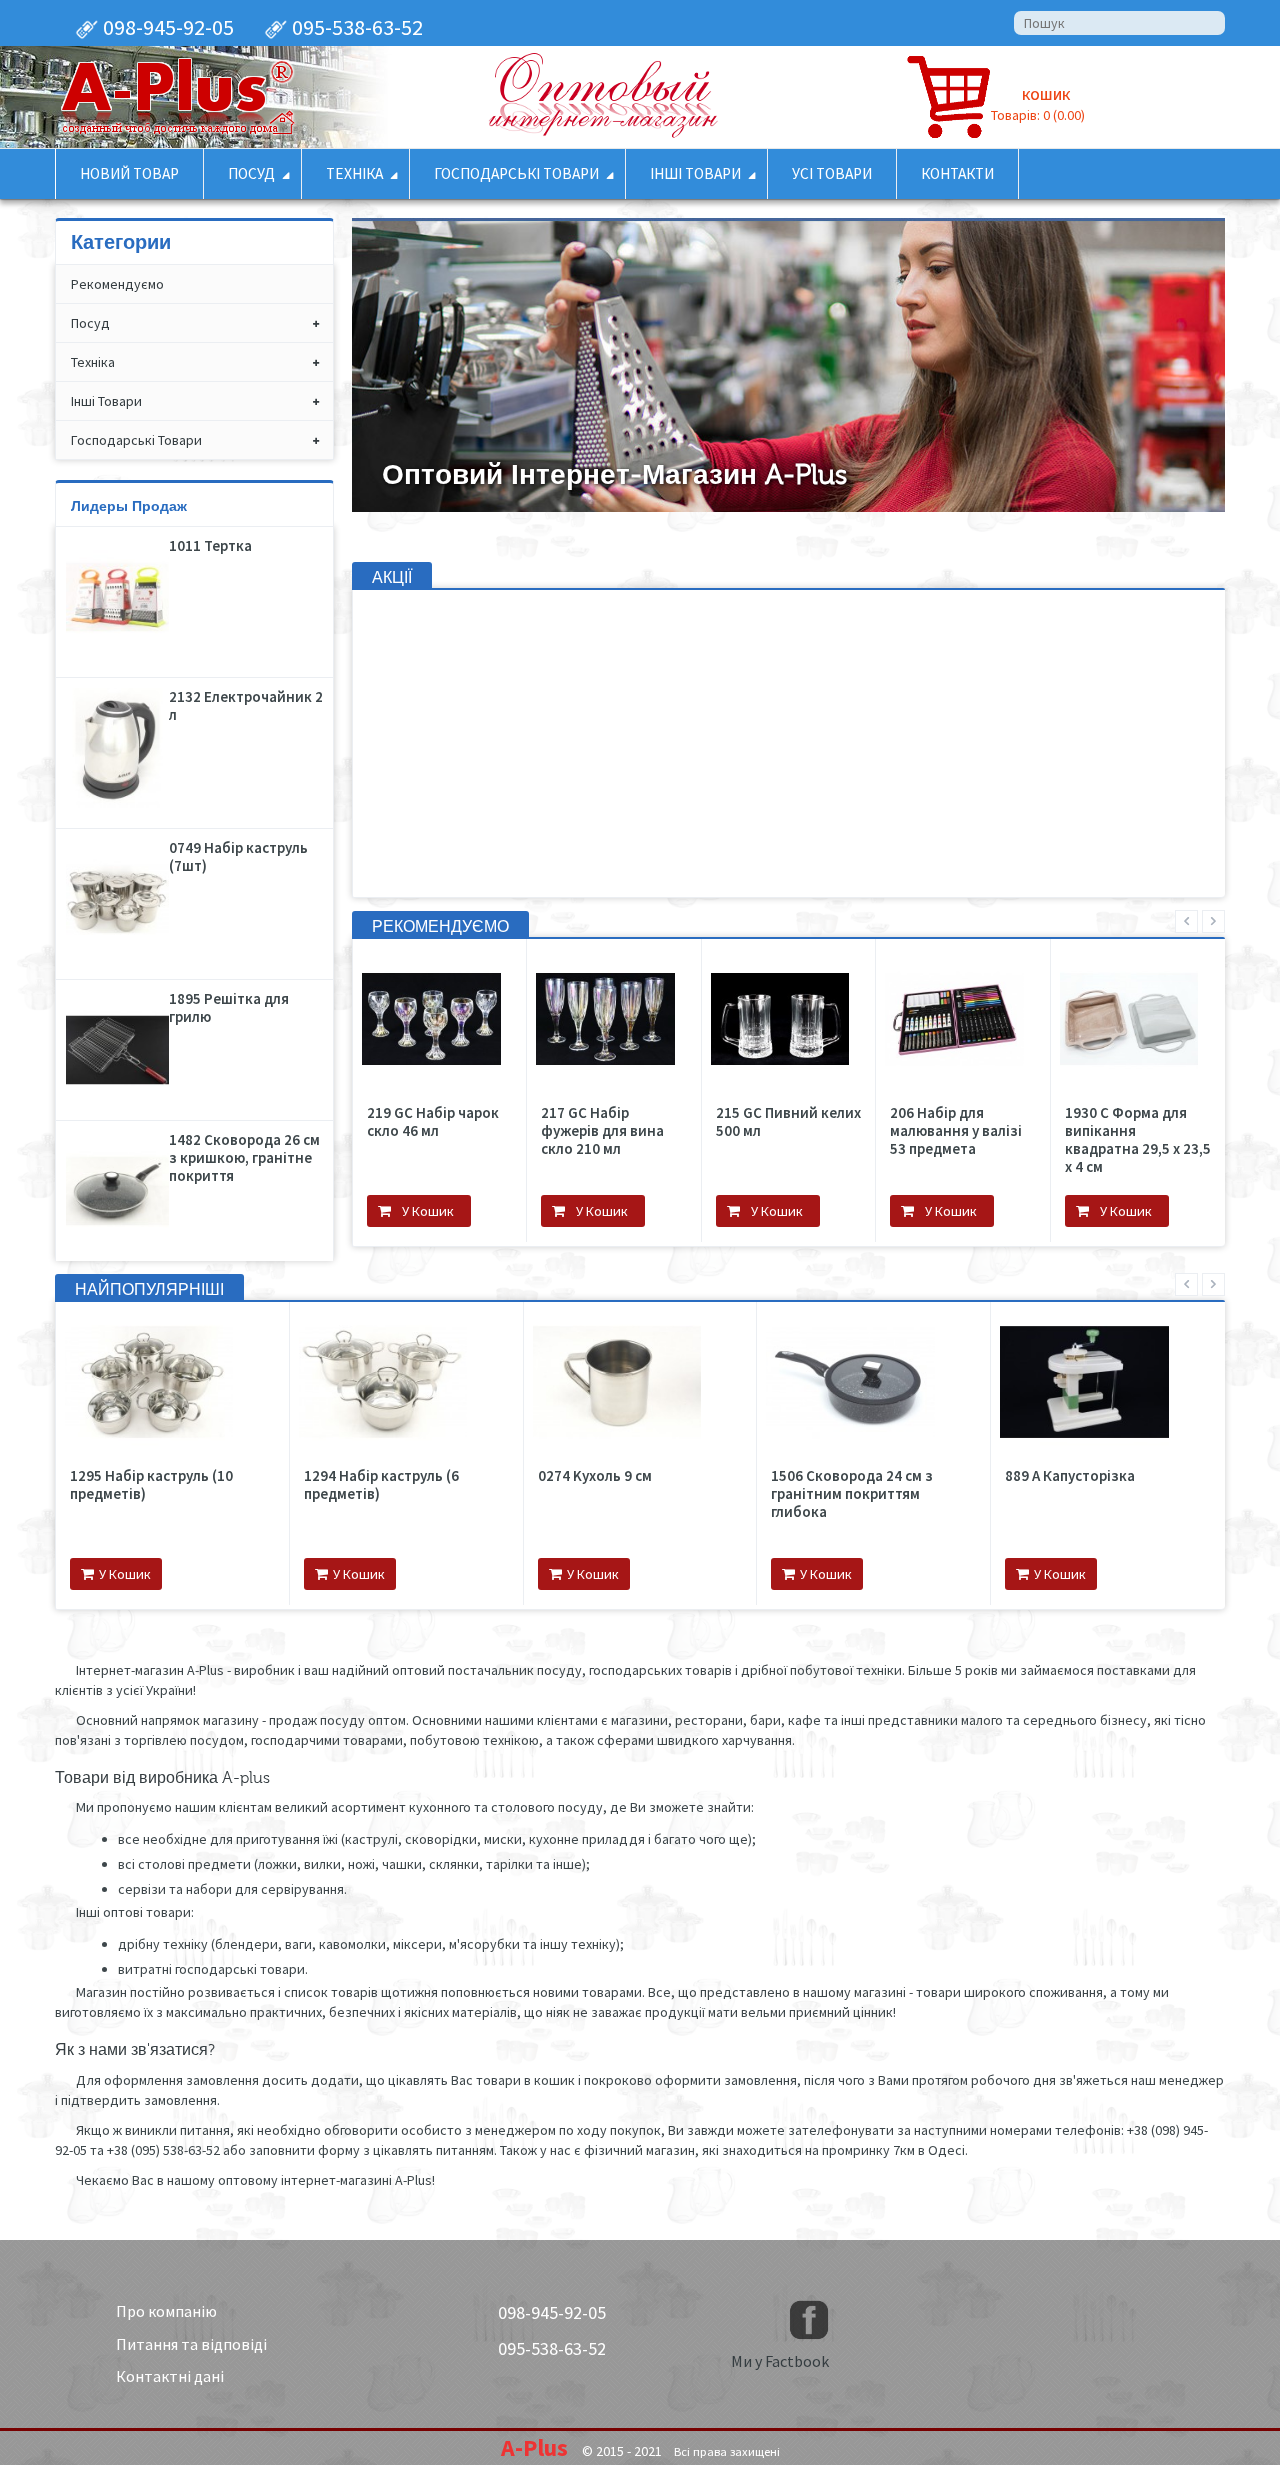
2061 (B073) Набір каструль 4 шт (869, 1485)
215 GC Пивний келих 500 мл (551, 1122)
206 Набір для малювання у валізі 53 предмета (719, 1131)
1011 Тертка (210, 546)
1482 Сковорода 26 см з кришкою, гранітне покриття (244, 1158)
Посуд (90, 323)
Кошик (1046, 95)
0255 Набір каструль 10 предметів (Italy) (1084, 1485)
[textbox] (1119, 23)
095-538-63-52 (355, 27)
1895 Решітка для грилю (229, 1008)
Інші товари (106, 401)
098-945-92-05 (166, 27)
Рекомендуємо (117, 284)
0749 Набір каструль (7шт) (238, 857)
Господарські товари (136, 440)
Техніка (93, 362)
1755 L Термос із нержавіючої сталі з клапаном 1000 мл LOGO (1071, 1140)
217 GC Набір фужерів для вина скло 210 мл (366, 1131)
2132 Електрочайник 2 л (246, 706)
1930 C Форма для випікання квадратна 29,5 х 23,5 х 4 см (901, 1140)
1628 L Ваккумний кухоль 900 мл (170, 1485)
